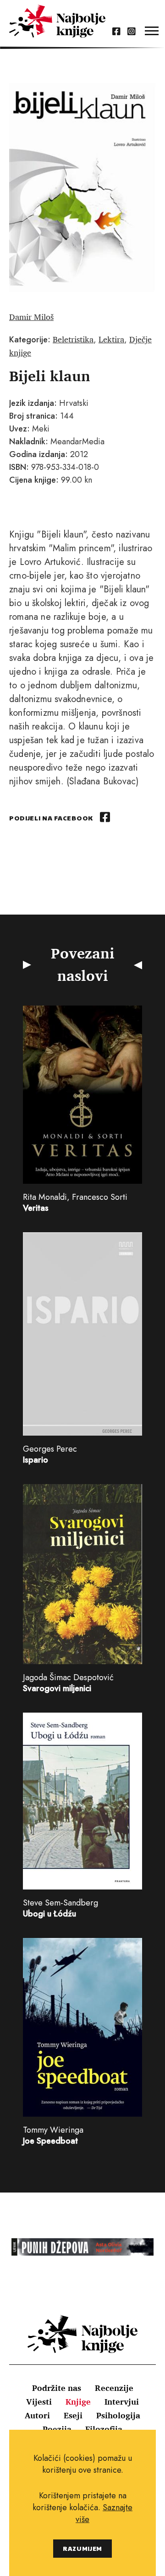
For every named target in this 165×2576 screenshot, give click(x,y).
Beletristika (73, 339)
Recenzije (114, 2388)
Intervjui (122, 2401)
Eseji (73, 2415)
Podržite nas (57, 2388)
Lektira (111, 339)
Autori (37, 2415)
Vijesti (39, 2401)
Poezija (57, 2429)
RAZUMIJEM (82, 2548)
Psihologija (118, 2415)
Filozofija (104, 2429)
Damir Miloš (31, 317)
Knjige (78, 2401)
